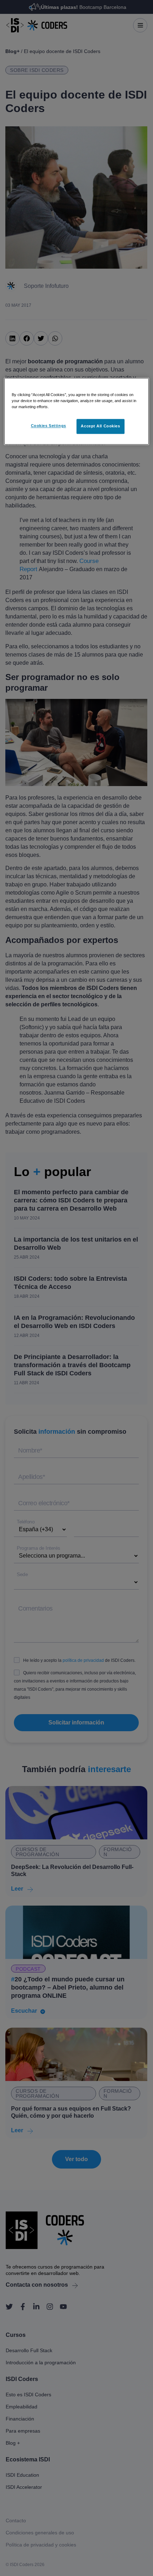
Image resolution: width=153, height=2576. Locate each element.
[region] (77, 411)
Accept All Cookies (100, 426)
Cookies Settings (49, 426)
